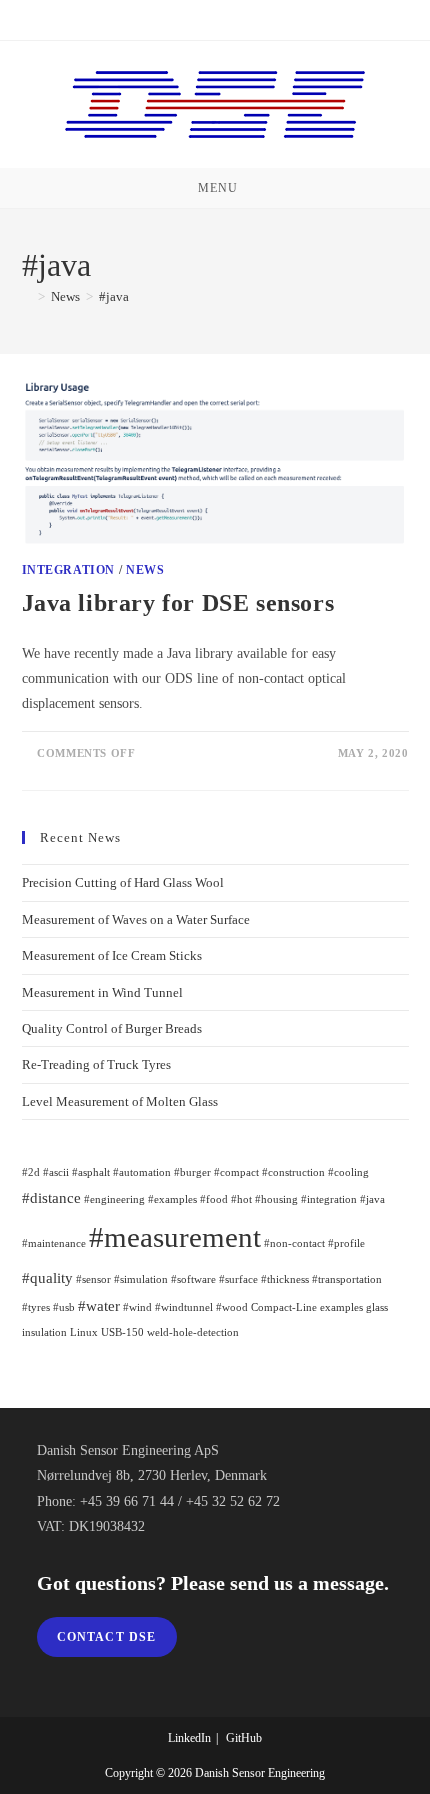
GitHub (244, 1738)
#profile (346, 1243)
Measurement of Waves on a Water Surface (136, 919)
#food (214, 1199)
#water (99, 1305)
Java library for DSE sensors (178, 603)
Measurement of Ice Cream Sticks (112, 955)
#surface (238, 1279)
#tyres (36, 1307)
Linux (84, 1332)
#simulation (141, 1279)
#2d (31, 1172)
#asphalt (91, 1172)
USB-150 (122, 1332)
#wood (232, 1307)
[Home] (27, 296)
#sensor (93, 1279)
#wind (137, 1307)
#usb (64, 1307)
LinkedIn (189, 1738)
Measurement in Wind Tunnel (102, 992)
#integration (329, 1199)
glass (377, 1307)
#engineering (114, 1199)
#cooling (348, 1172)
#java (114, 296)
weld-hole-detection (193, 1332)
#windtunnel (184, 1307)
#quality (47, 1277)
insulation (44, 1332)
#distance (51, 1197)
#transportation (347, 1279)
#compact (236, 1172)
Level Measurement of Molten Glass (120, 1101)
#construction (293, 1172)
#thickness (285, 1279)
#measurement (175, 1237)
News (145, 570)
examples (341, 1307)
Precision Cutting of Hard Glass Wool (123, 882)
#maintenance (54, 1243)
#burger (192, 1172)
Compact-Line (284, 1307)
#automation (142, 1172)
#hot (241, 1199)
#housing (276, 1199)
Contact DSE (107, 1637)
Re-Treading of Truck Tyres (96, 1064)
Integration (69, 570)
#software (193, 1279)
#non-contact (294, 1243)
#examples (172, 1199)
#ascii (56, 1172)
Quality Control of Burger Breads (112, 1028)
